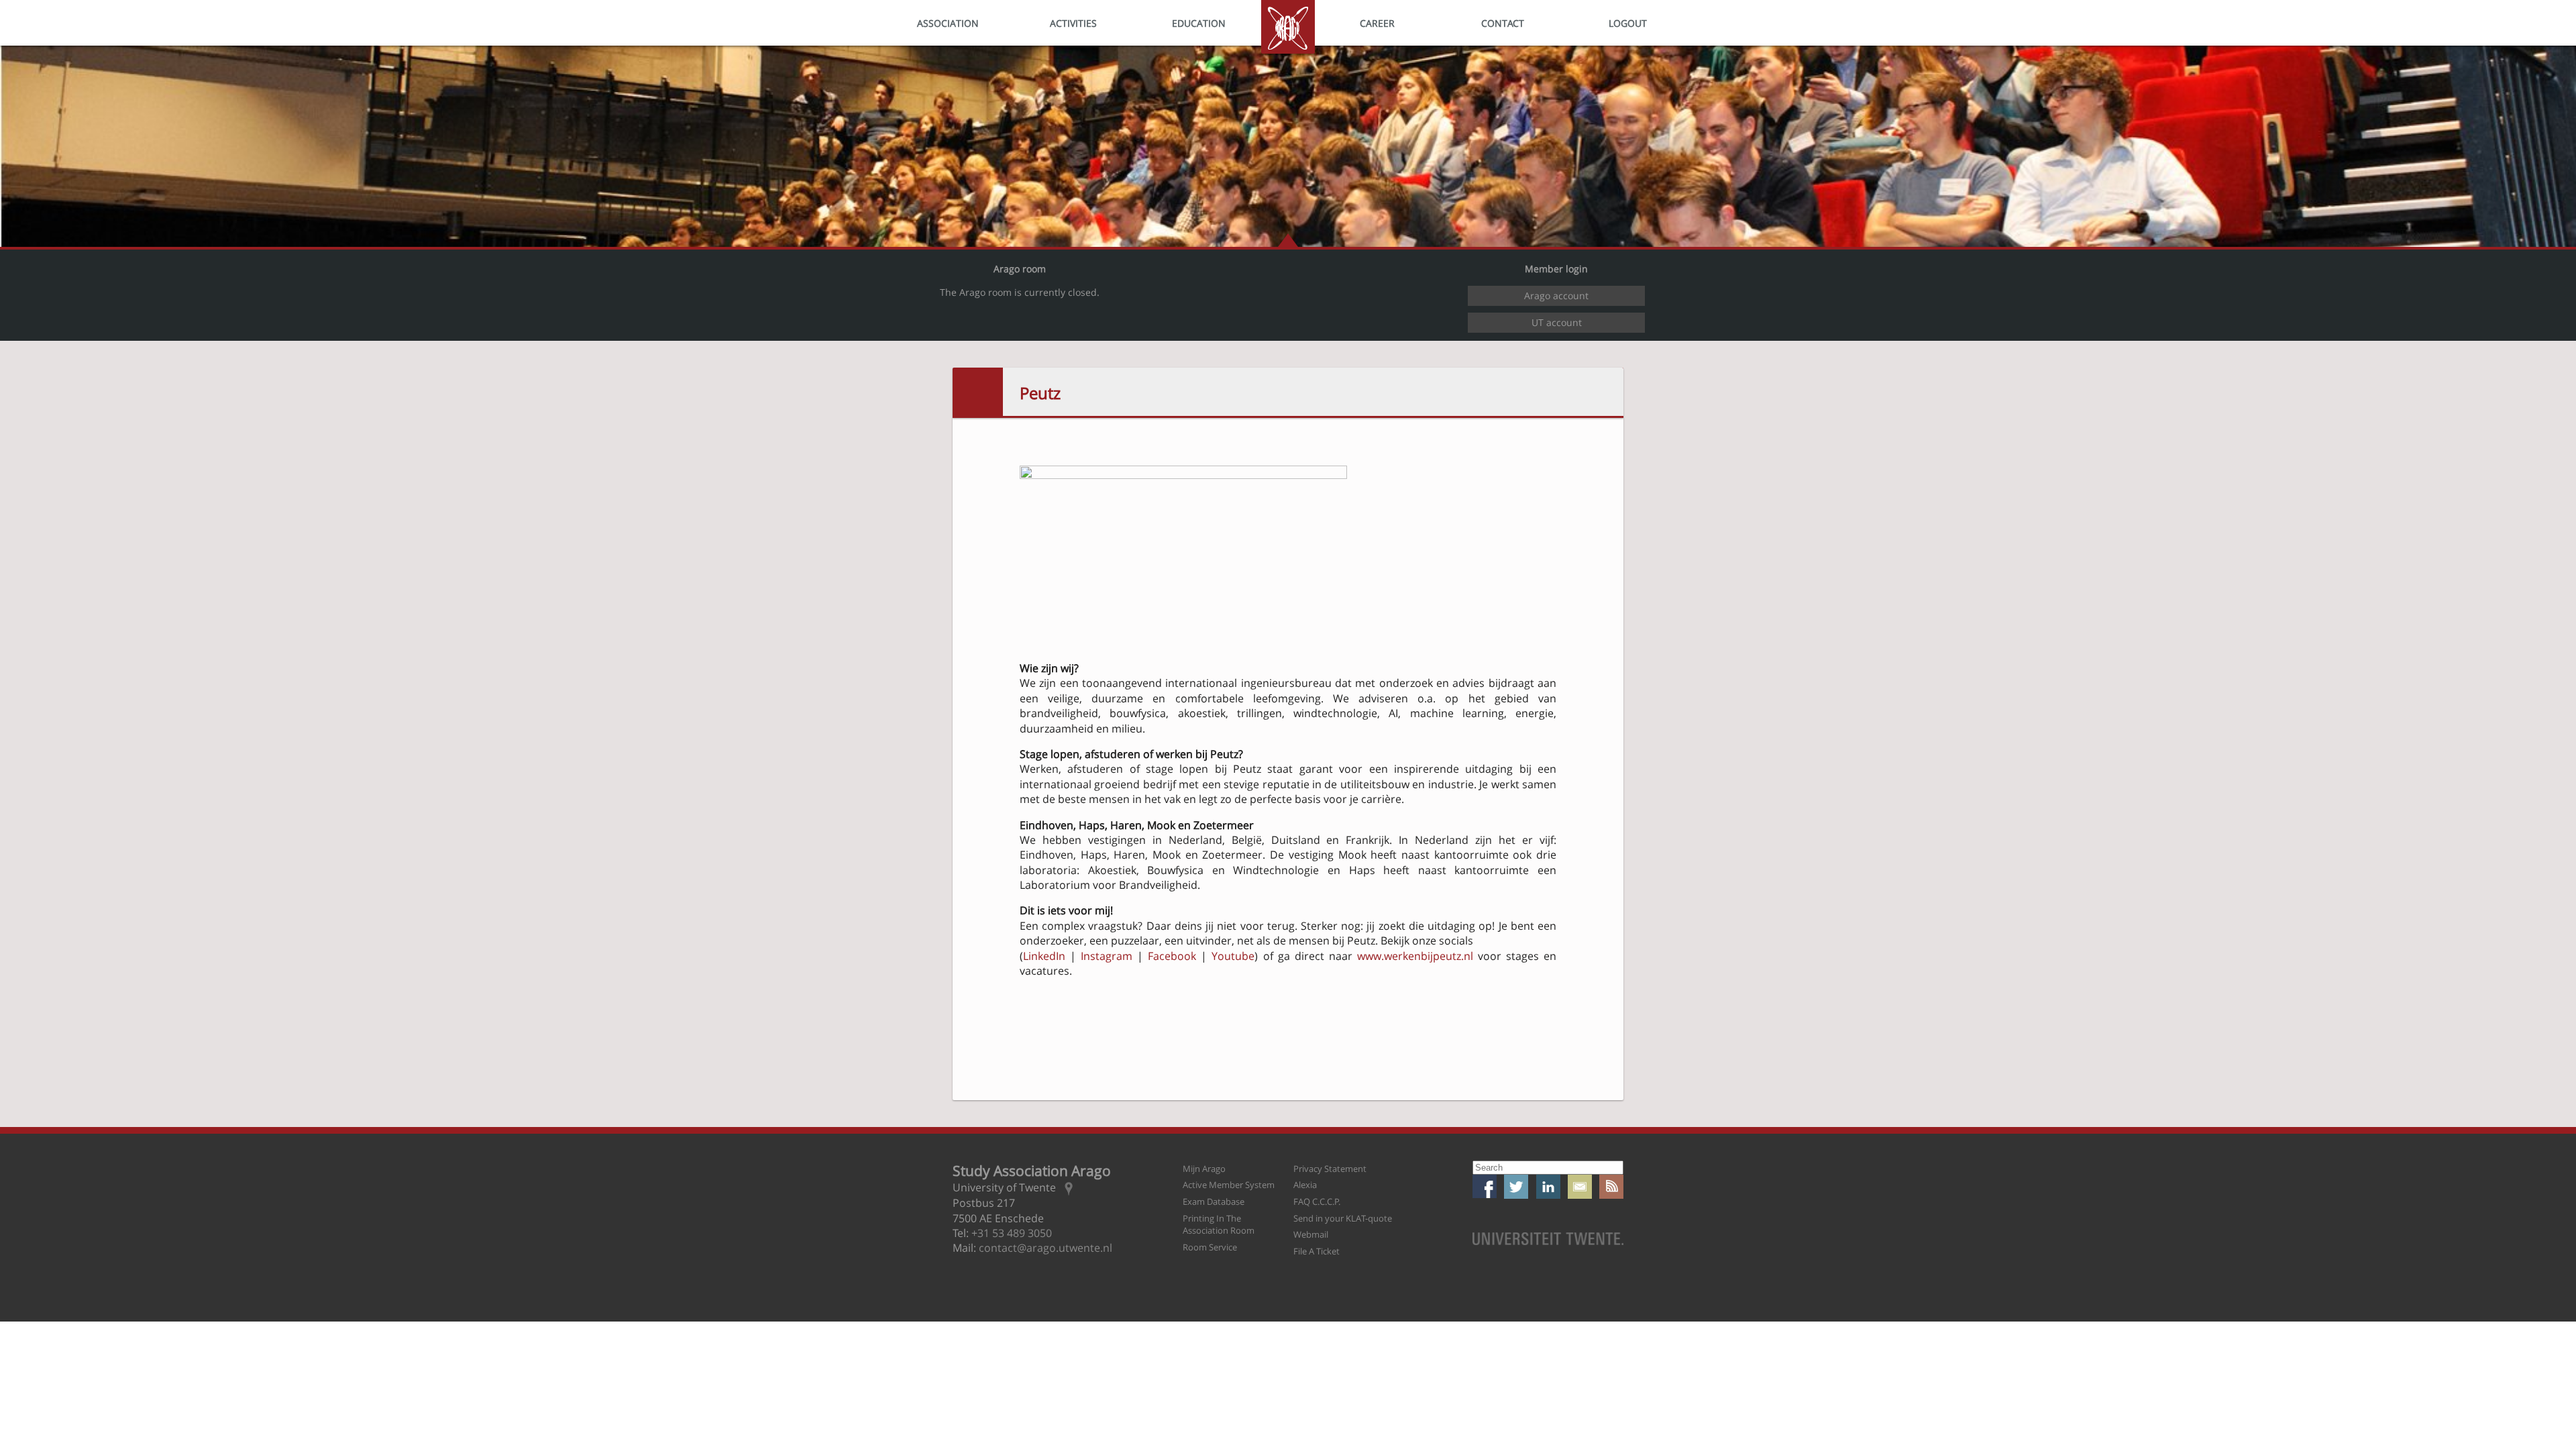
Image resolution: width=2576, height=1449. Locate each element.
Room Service (1210, 1247)
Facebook (1172, 956)
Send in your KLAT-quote (1343, 1218)
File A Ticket (1317, 1251)
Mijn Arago (1204, 1169)
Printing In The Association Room (1219, 1225)
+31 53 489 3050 (1012, 1233)
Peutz (1040, 393)
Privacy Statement (1330, 1169)
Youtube (1233, 956)
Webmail (1311, 1234)
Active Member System (1229, 1185)
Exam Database (1214, 1201)
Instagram (1107, 956)
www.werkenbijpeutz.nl (1415, 956)
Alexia (1305, 1185)
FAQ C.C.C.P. (1317, 1201)
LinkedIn (1044, 956)
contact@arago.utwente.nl (1045, 1248)
